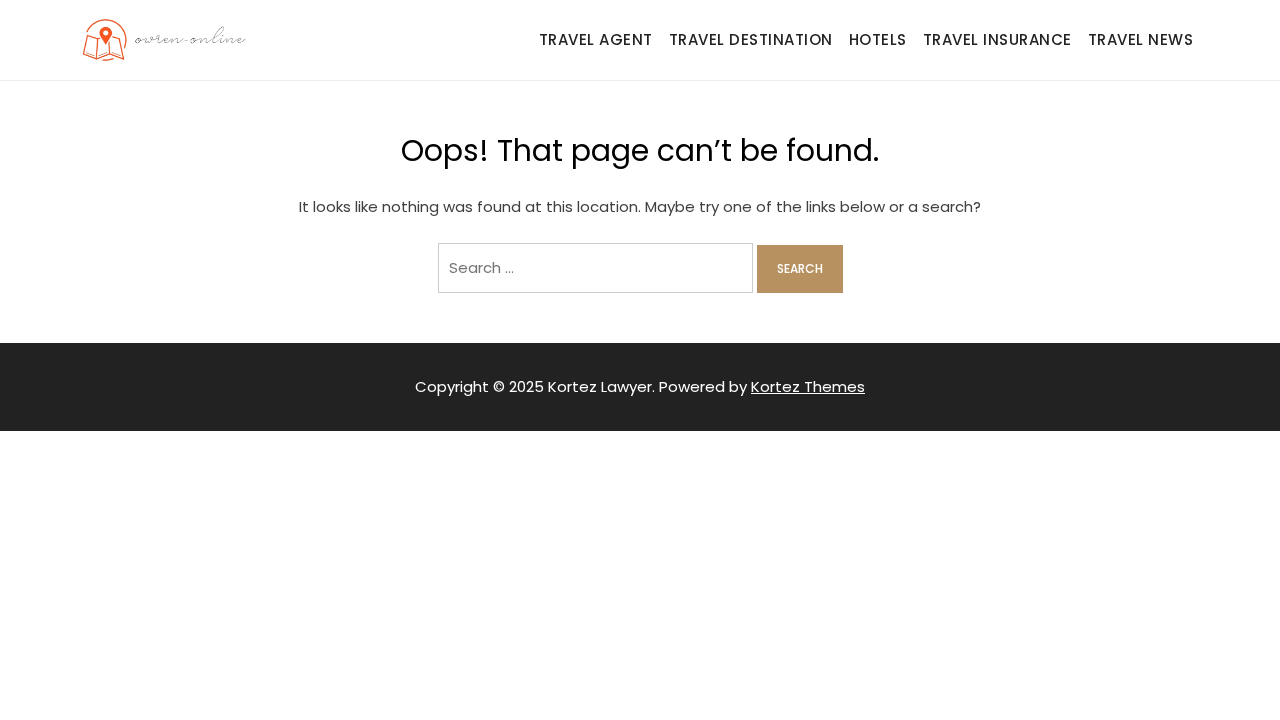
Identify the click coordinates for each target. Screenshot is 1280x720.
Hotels (878, 39)
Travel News (1141, 39)
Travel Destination (751, 39)
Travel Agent (596, 39)
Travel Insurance (997, 39)
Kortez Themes (808, 386)
